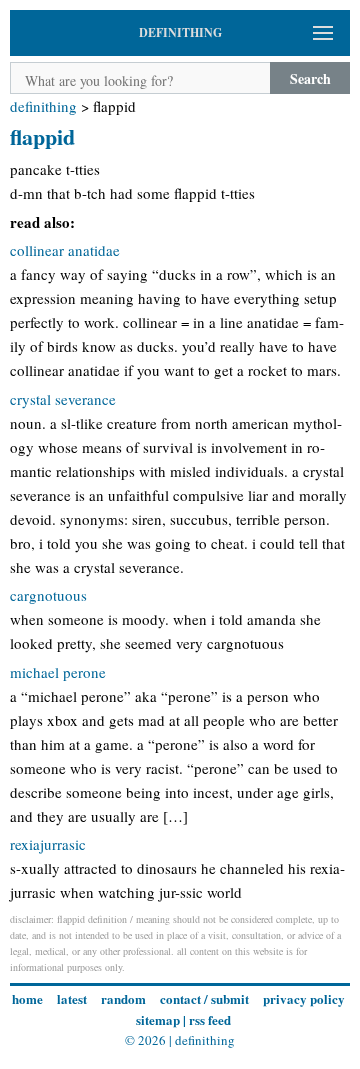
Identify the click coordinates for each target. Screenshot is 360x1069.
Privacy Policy (304, 998)
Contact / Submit (204, 998)
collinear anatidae (65, 250)
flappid (42, 136)
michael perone (58, 672)
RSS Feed (210, 1019)
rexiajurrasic (48, 844)
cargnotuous (48, 595)
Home (27, 998)
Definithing (43, 106)
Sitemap (158, 1019)
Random (123, 998)
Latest (72, 998)
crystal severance (63, 399)
